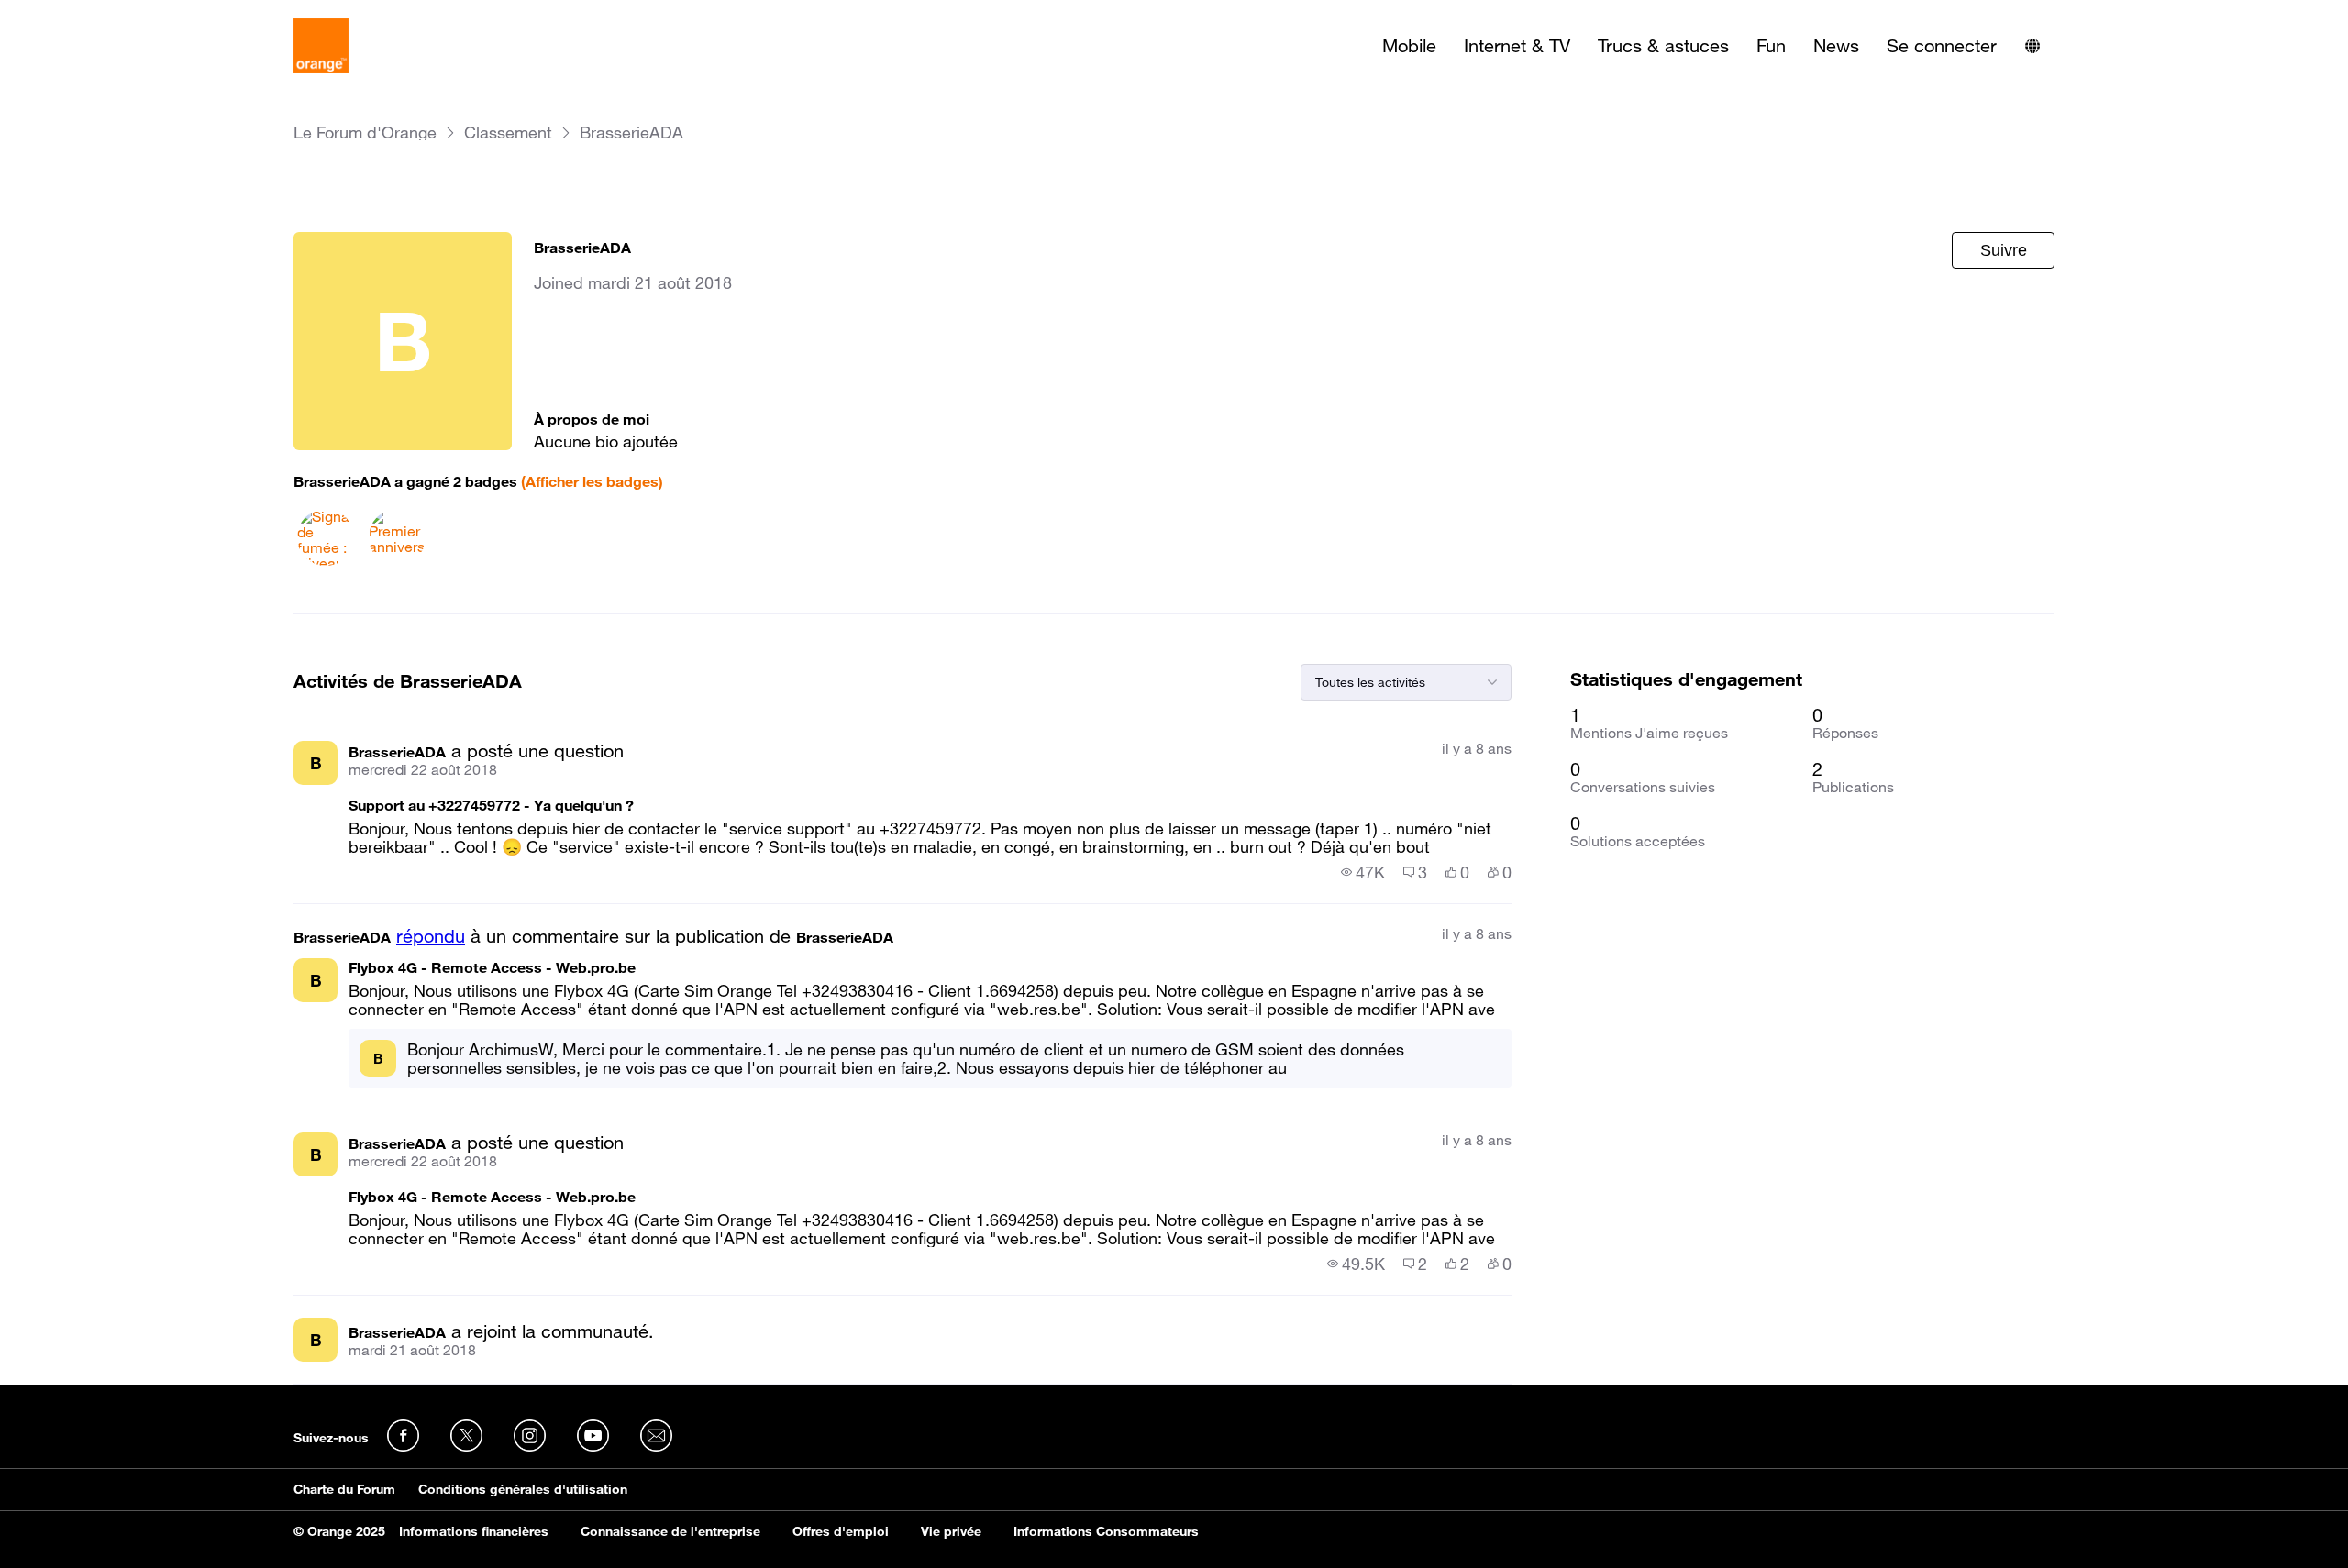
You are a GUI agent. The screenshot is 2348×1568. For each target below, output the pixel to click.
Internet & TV (1517, 46)
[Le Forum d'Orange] (321, 46)
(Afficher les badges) (592, 481)
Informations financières (474, 1531)
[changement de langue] (2032, 46)
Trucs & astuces (1663, 46)
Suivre (2004, 250)
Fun (1771, 46)
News (1836, 46)
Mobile (1409, 46)
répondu (431, 936)
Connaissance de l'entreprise (670, 1531)
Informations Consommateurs (1106, 1531)
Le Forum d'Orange (365, 133)
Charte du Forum (344, 1489)
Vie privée (951, 1531)
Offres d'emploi (841, 1531)
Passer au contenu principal (98, 14)
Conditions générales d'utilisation (523, 1489)
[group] (1363, 872)
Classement (508, 133)
